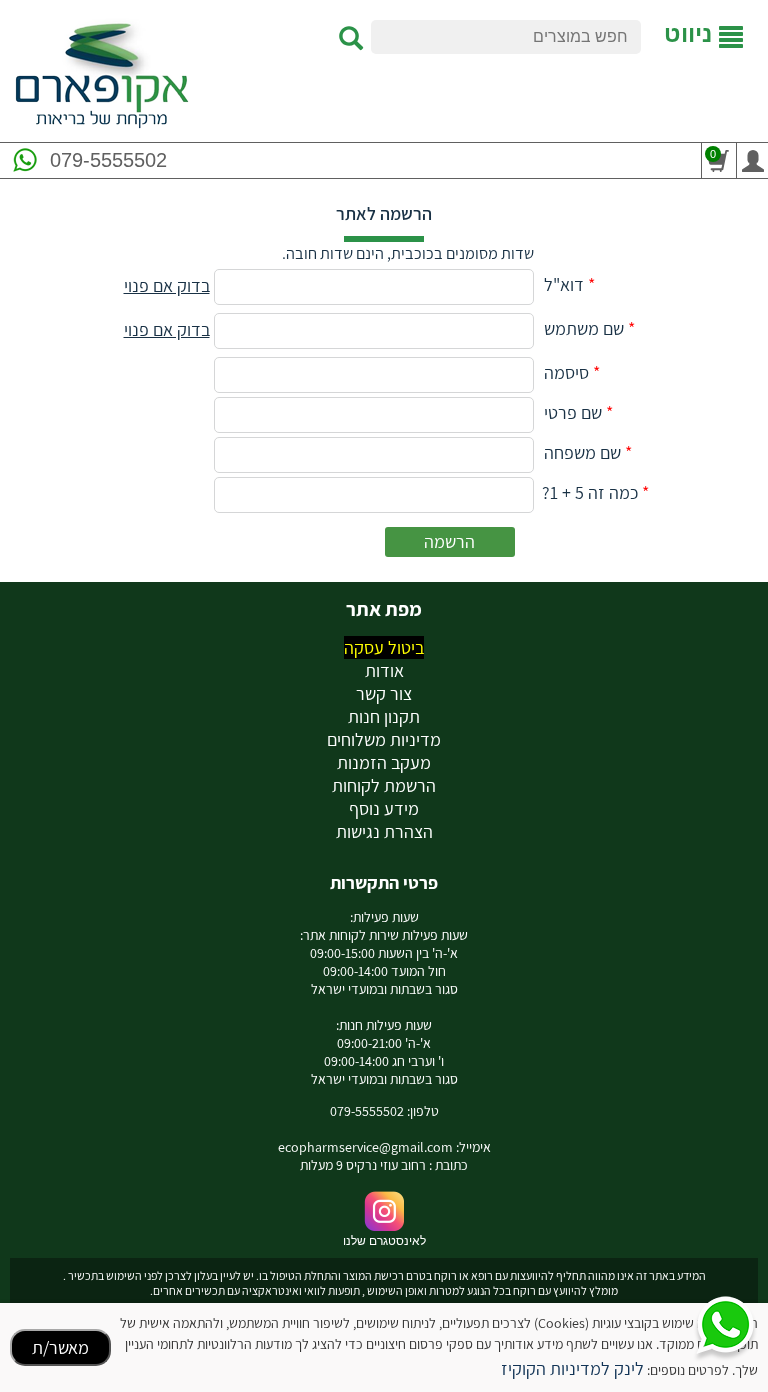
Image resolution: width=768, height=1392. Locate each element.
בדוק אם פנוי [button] (167, 285)
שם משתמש (584, 328)
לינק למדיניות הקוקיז (572, 1368)
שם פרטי (573, 412)
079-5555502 (108, 160)
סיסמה (566, 372)
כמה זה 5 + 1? (590, 492)
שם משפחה (582, 452)
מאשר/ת (60, 1347)
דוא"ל (564, 284)
